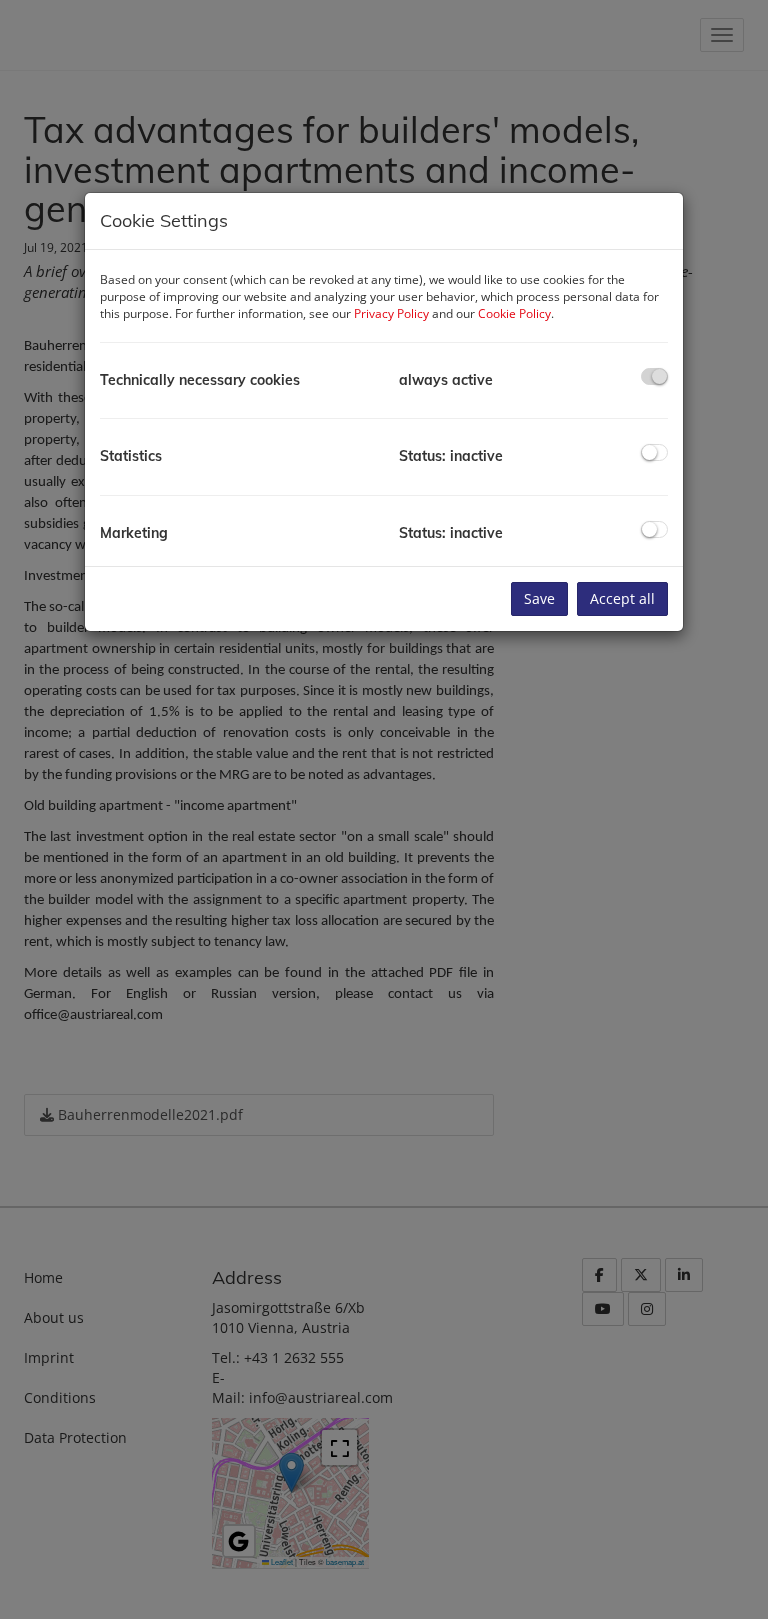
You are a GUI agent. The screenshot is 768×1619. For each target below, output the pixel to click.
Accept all (622, 598)
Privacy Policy (391, 313)
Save (539, 598)
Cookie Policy (514, 313)
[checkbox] (654, 376)
